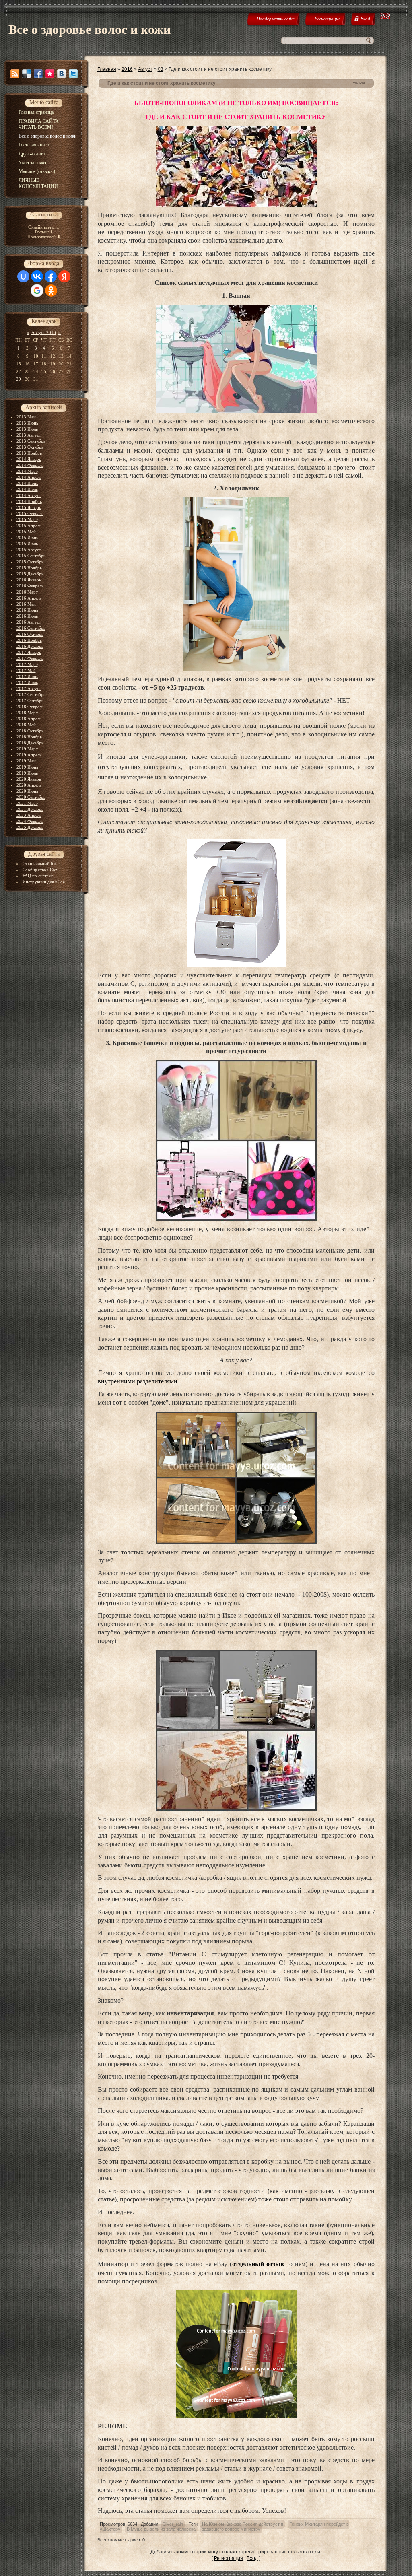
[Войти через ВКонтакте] (37, 276)
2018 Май (26, 725)
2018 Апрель (29, 719)
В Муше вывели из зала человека (161, 2529)
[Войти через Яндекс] (64, 276)
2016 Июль (27, 616)
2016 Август (29, 622)
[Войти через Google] (37, 291)
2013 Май (26, 417)
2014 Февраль (30, 465)
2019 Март (27, 749)
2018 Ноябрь (29, 737)
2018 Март (27, 713)
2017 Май (26, 670)
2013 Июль (27, 429)
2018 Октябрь (30, 731)
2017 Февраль (30, 658)
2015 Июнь (27, 538)
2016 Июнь (27, 610)
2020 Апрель (29, 785)
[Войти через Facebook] (51, 276)
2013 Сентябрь (31, 441)
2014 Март (27, 471)
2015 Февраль (30, 513)
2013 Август (29, 435)
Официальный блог (41, 863)
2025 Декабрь (30, 827)
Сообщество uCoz (40, 870)
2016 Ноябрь (29, 640)
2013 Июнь (27, 423)
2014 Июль (27, 489)
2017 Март (27, 664)
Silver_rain (173, 2524)
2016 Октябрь (30, 634)
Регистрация (229, 2558)
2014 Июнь (27, 483)
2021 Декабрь (30, 809)
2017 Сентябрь (31, 694)
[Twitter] (73, 74)
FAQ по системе (38, 876)
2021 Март (27, 803)
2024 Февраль (30, 821)
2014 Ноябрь (29, 501)
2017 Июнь (27, 676)
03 (161, 69)
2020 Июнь (27, 791)
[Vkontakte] (62, 74)
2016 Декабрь (30, 646)
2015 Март (27, 519)
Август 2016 (44, 332)
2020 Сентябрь (31, 797)
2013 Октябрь (30, 447)
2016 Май (26, 604)
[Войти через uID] (23, 276)
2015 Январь (29, 507)
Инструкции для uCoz (44, 882)
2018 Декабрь (30, 743)
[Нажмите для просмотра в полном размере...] (236, 205)
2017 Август (29, 688)
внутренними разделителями (138, 1381)
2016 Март (27, 592)
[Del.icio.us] (27, 74)
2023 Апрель (29, 815)
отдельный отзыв (258, 2264)
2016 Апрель (29, 598)
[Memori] (50, 74)
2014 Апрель (29, 477)
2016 (127, 69)
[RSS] (15, 74)
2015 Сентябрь (31, 556)
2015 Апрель (29, 526)
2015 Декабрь (30, 574)
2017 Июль (27, 682)
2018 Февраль (30, 707)
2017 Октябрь (30, 701)
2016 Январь (29, 580)
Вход (252, 2558)
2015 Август (29, 550)
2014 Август (29, 495)
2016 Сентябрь (31, 628)
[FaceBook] (38, 74)
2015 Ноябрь (29, 568)
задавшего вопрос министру (231, 2529)
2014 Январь (29, 459)
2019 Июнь (27, 767)
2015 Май (26, 532)
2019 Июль (27, 773)
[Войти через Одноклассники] (51, 291)
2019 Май (26, 761)
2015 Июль (27, 544)
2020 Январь (29, 779)
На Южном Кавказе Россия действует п (243, 2524)
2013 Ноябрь (29, 453)
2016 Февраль (30, 586)
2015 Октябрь (30, 562)
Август (145, 69)
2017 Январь (29, 652)
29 (19, 379)
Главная (107, 69)
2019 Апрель (29, 755)
